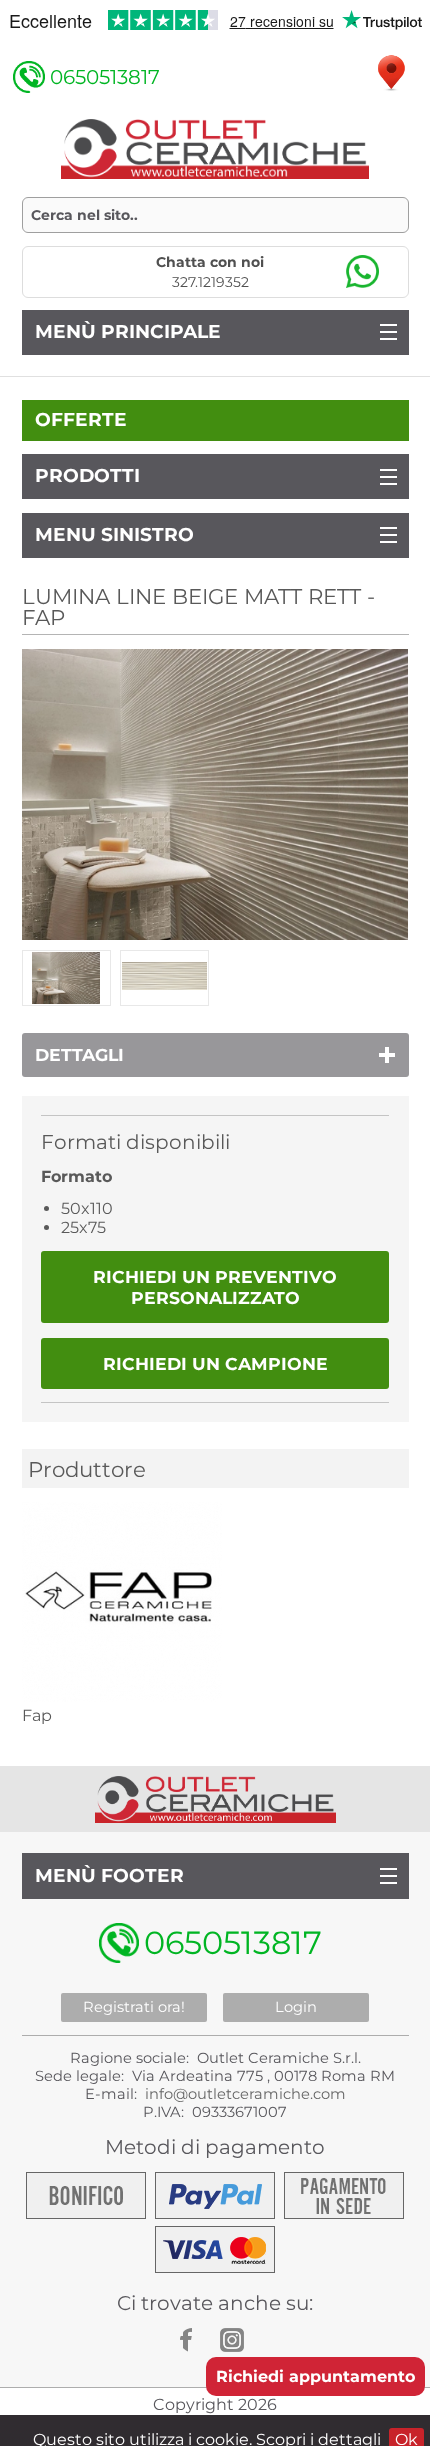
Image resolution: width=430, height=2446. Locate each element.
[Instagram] (235, 2340)
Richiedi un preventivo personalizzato (215, 1287)
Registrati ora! (134, 2007)
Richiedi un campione (215, 1363)
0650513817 (105, 77)
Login (296, 2007)
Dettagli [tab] (79, 1054)
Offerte (81, 419)
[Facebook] (195, 2340)
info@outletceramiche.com (245, 2094)
